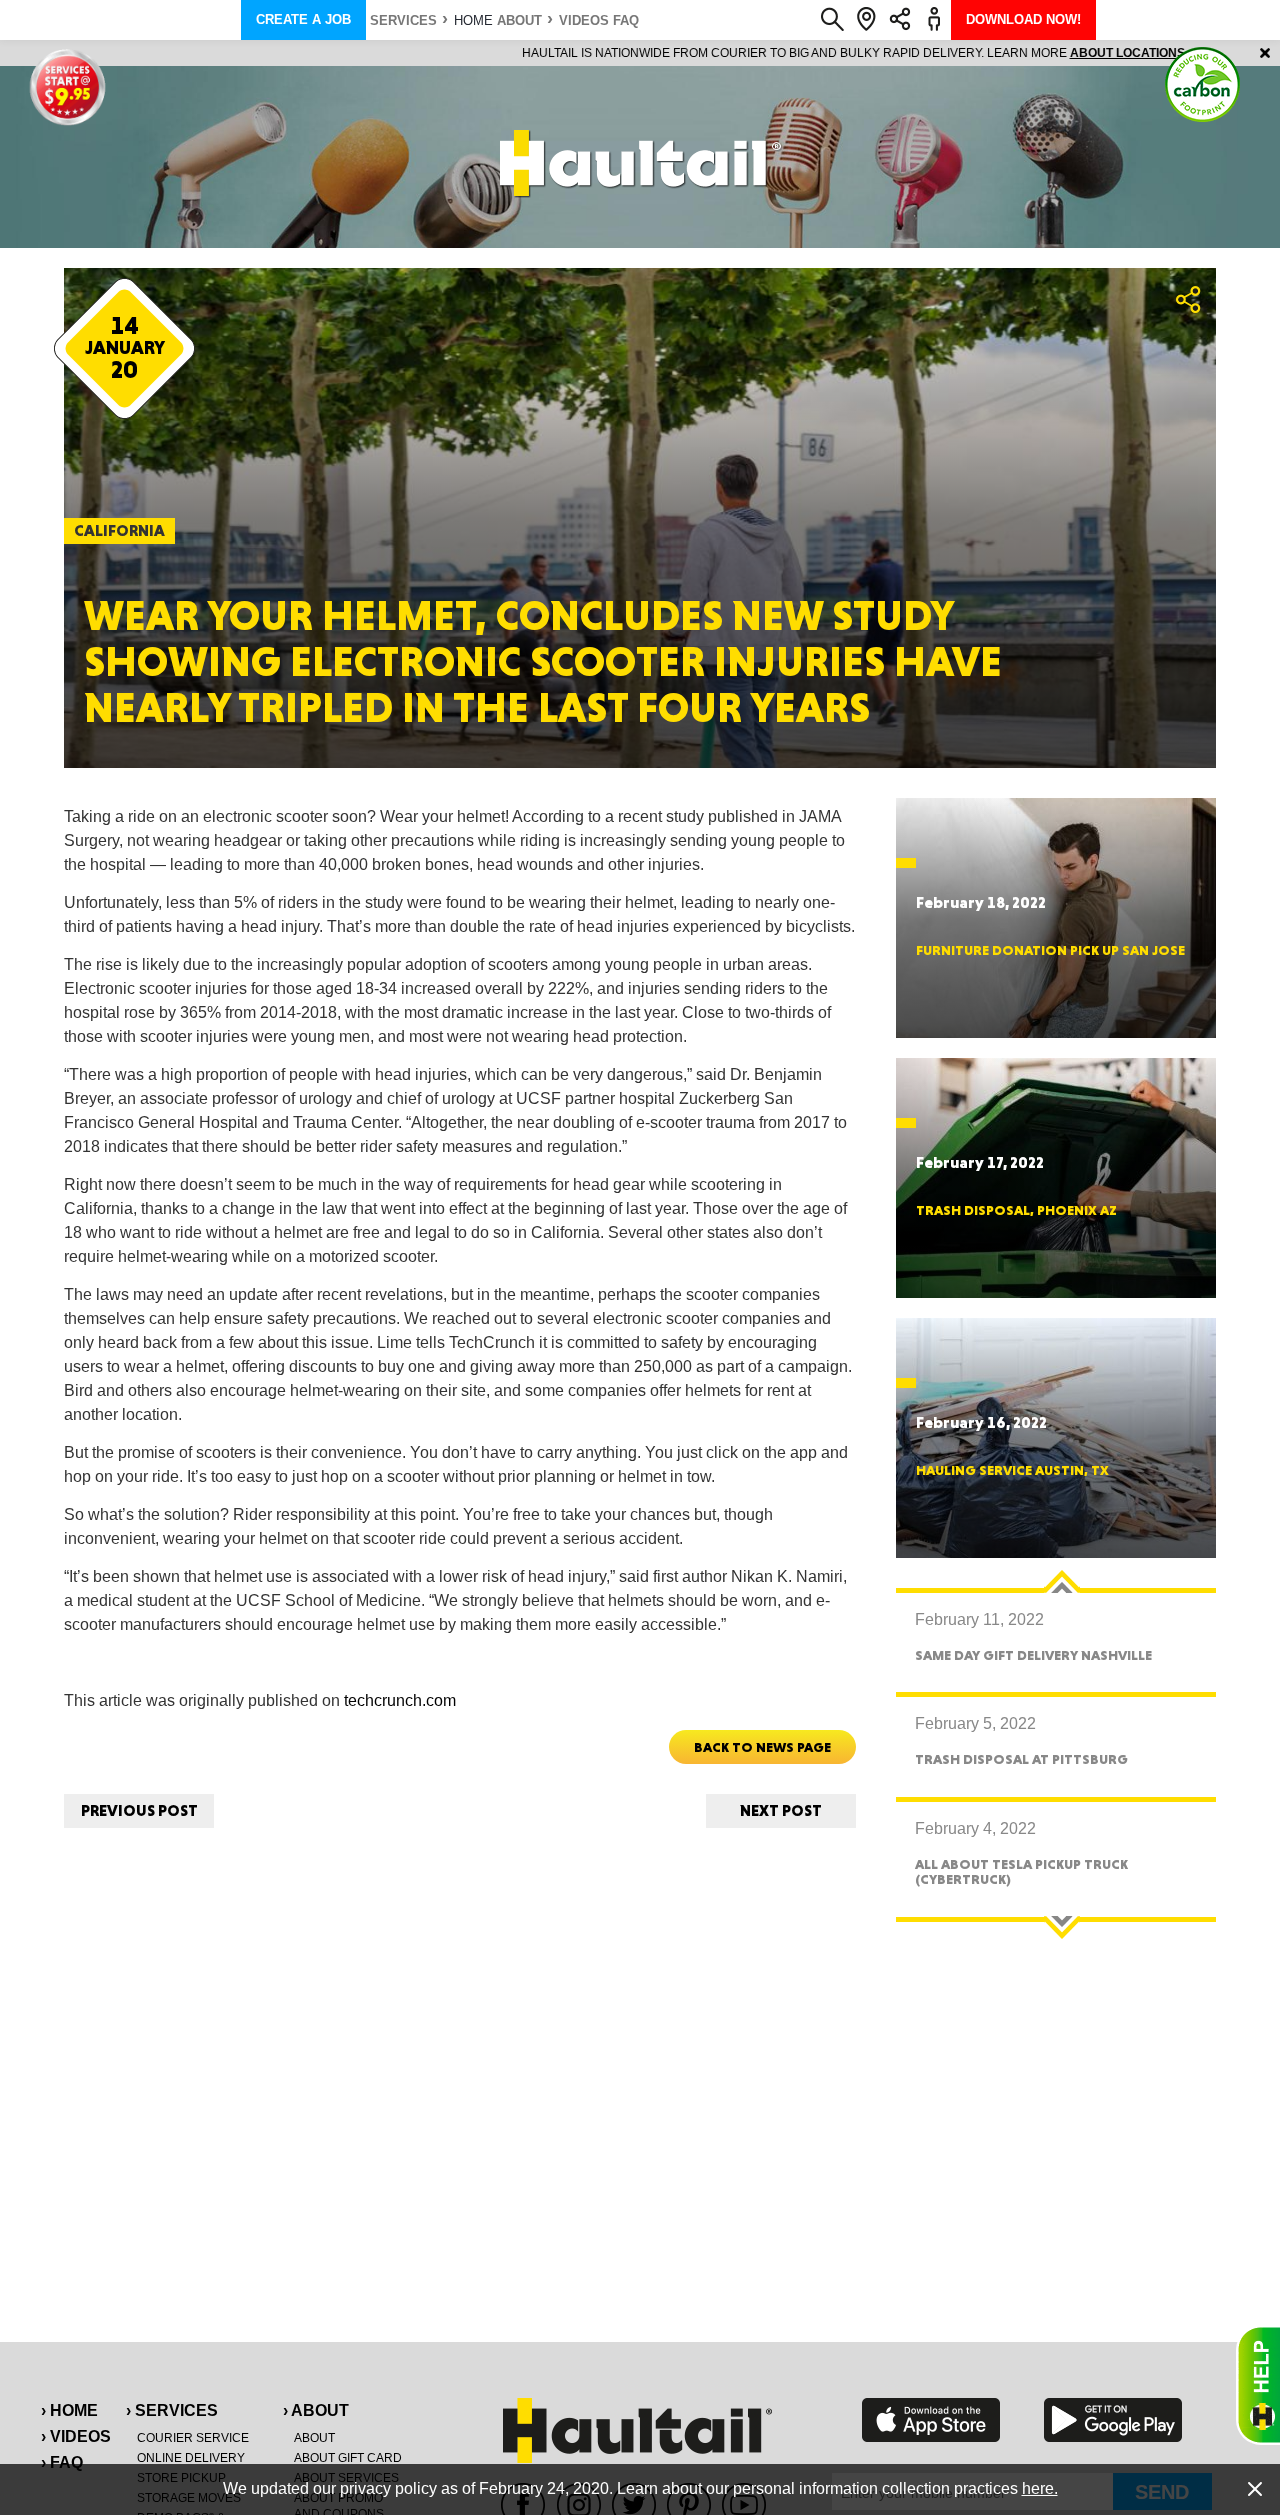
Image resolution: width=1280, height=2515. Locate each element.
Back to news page (762, 1747)
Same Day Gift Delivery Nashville (1033, 1655)
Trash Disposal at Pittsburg (1021, 1759)
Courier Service (193, 2438)
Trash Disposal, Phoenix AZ (1016, 1210)
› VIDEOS (76, 2436)
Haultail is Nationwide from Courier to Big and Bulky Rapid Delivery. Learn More (640, 53)
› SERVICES (172, 2410)
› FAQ (62, 2462)
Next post (781, 1810)
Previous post (139, 1810)
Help (1258, 2385)
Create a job (303, 19)
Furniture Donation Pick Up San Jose (1050, 950)
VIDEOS (584, 20)
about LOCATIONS (914, 53)
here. (1040, 2488)
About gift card (348, 2458)
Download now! (1023, 19)
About (519, 20)
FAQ (626, 20)
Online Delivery (191, 2458)
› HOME (69, 2410)
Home (473, 20)
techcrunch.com (400, 1700)
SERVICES (403, 20)
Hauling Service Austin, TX (1012, 1470)
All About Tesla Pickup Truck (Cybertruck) (1021, 1871)
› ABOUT (316, 2410)
